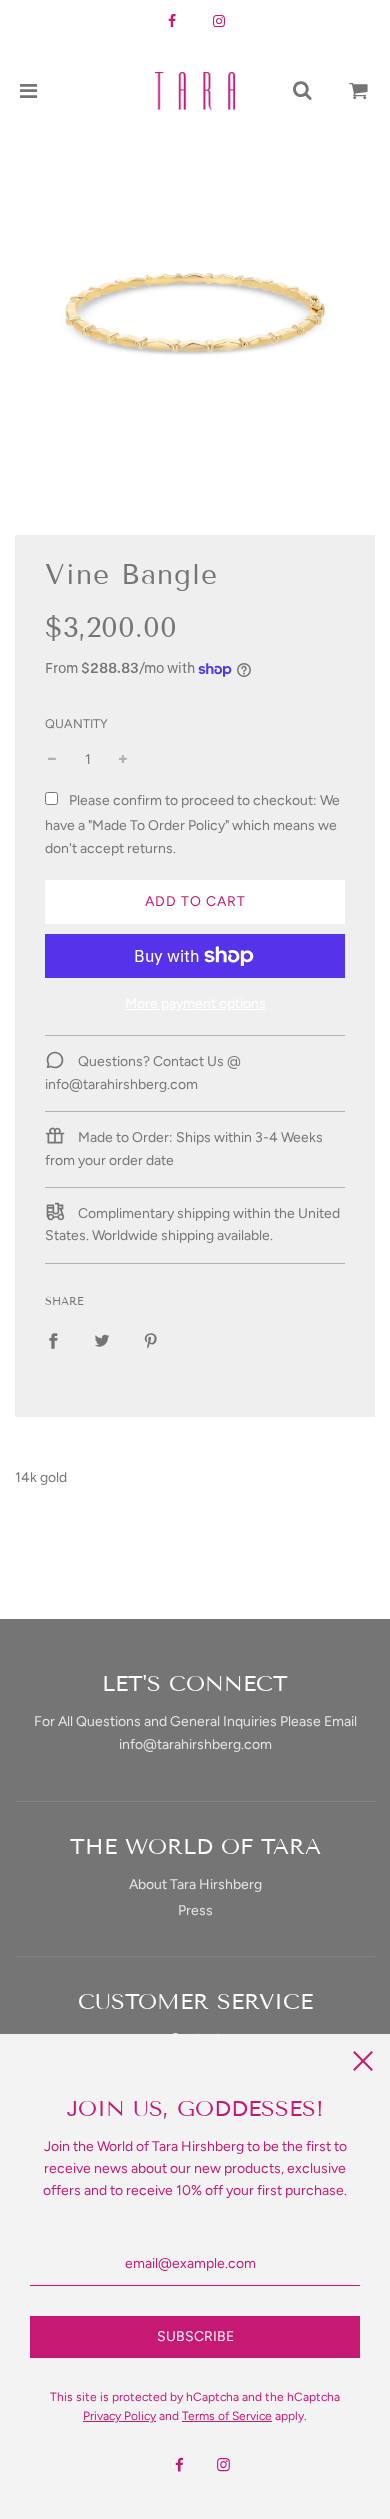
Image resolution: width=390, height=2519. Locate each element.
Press (195, 1910)
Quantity (76, 723)
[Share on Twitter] (102, 1341)
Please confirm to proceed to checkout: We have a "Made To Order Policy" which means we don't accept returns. (192, 824)
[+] (123, 760)
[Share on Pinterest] (151, 1341)
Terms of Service (227, 2416)
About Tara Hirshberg (195, 1884)
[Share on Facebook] (53, 1341)
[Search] (302, 91)
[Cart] (359, 91)
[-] (52, 760)
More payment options (195, 1003)
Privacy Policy (119, 2416)
